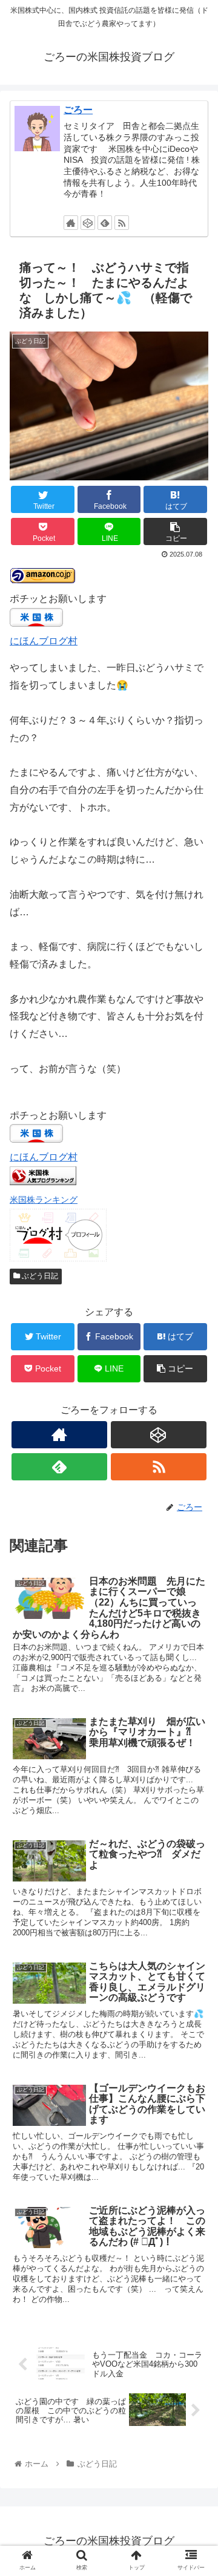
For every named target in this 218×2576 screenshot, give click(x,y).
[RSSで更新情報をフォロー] (122, 223)
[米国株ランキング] (43, 1182)
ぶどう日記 (39, 1276)
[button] (195, 1593)
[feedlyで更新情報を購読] (105, 223)
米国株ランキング (44, 1200)
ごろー (78, 110)
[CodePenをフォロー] (88, 223)
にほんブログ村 (44, 641)
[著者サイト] (71, 223)
